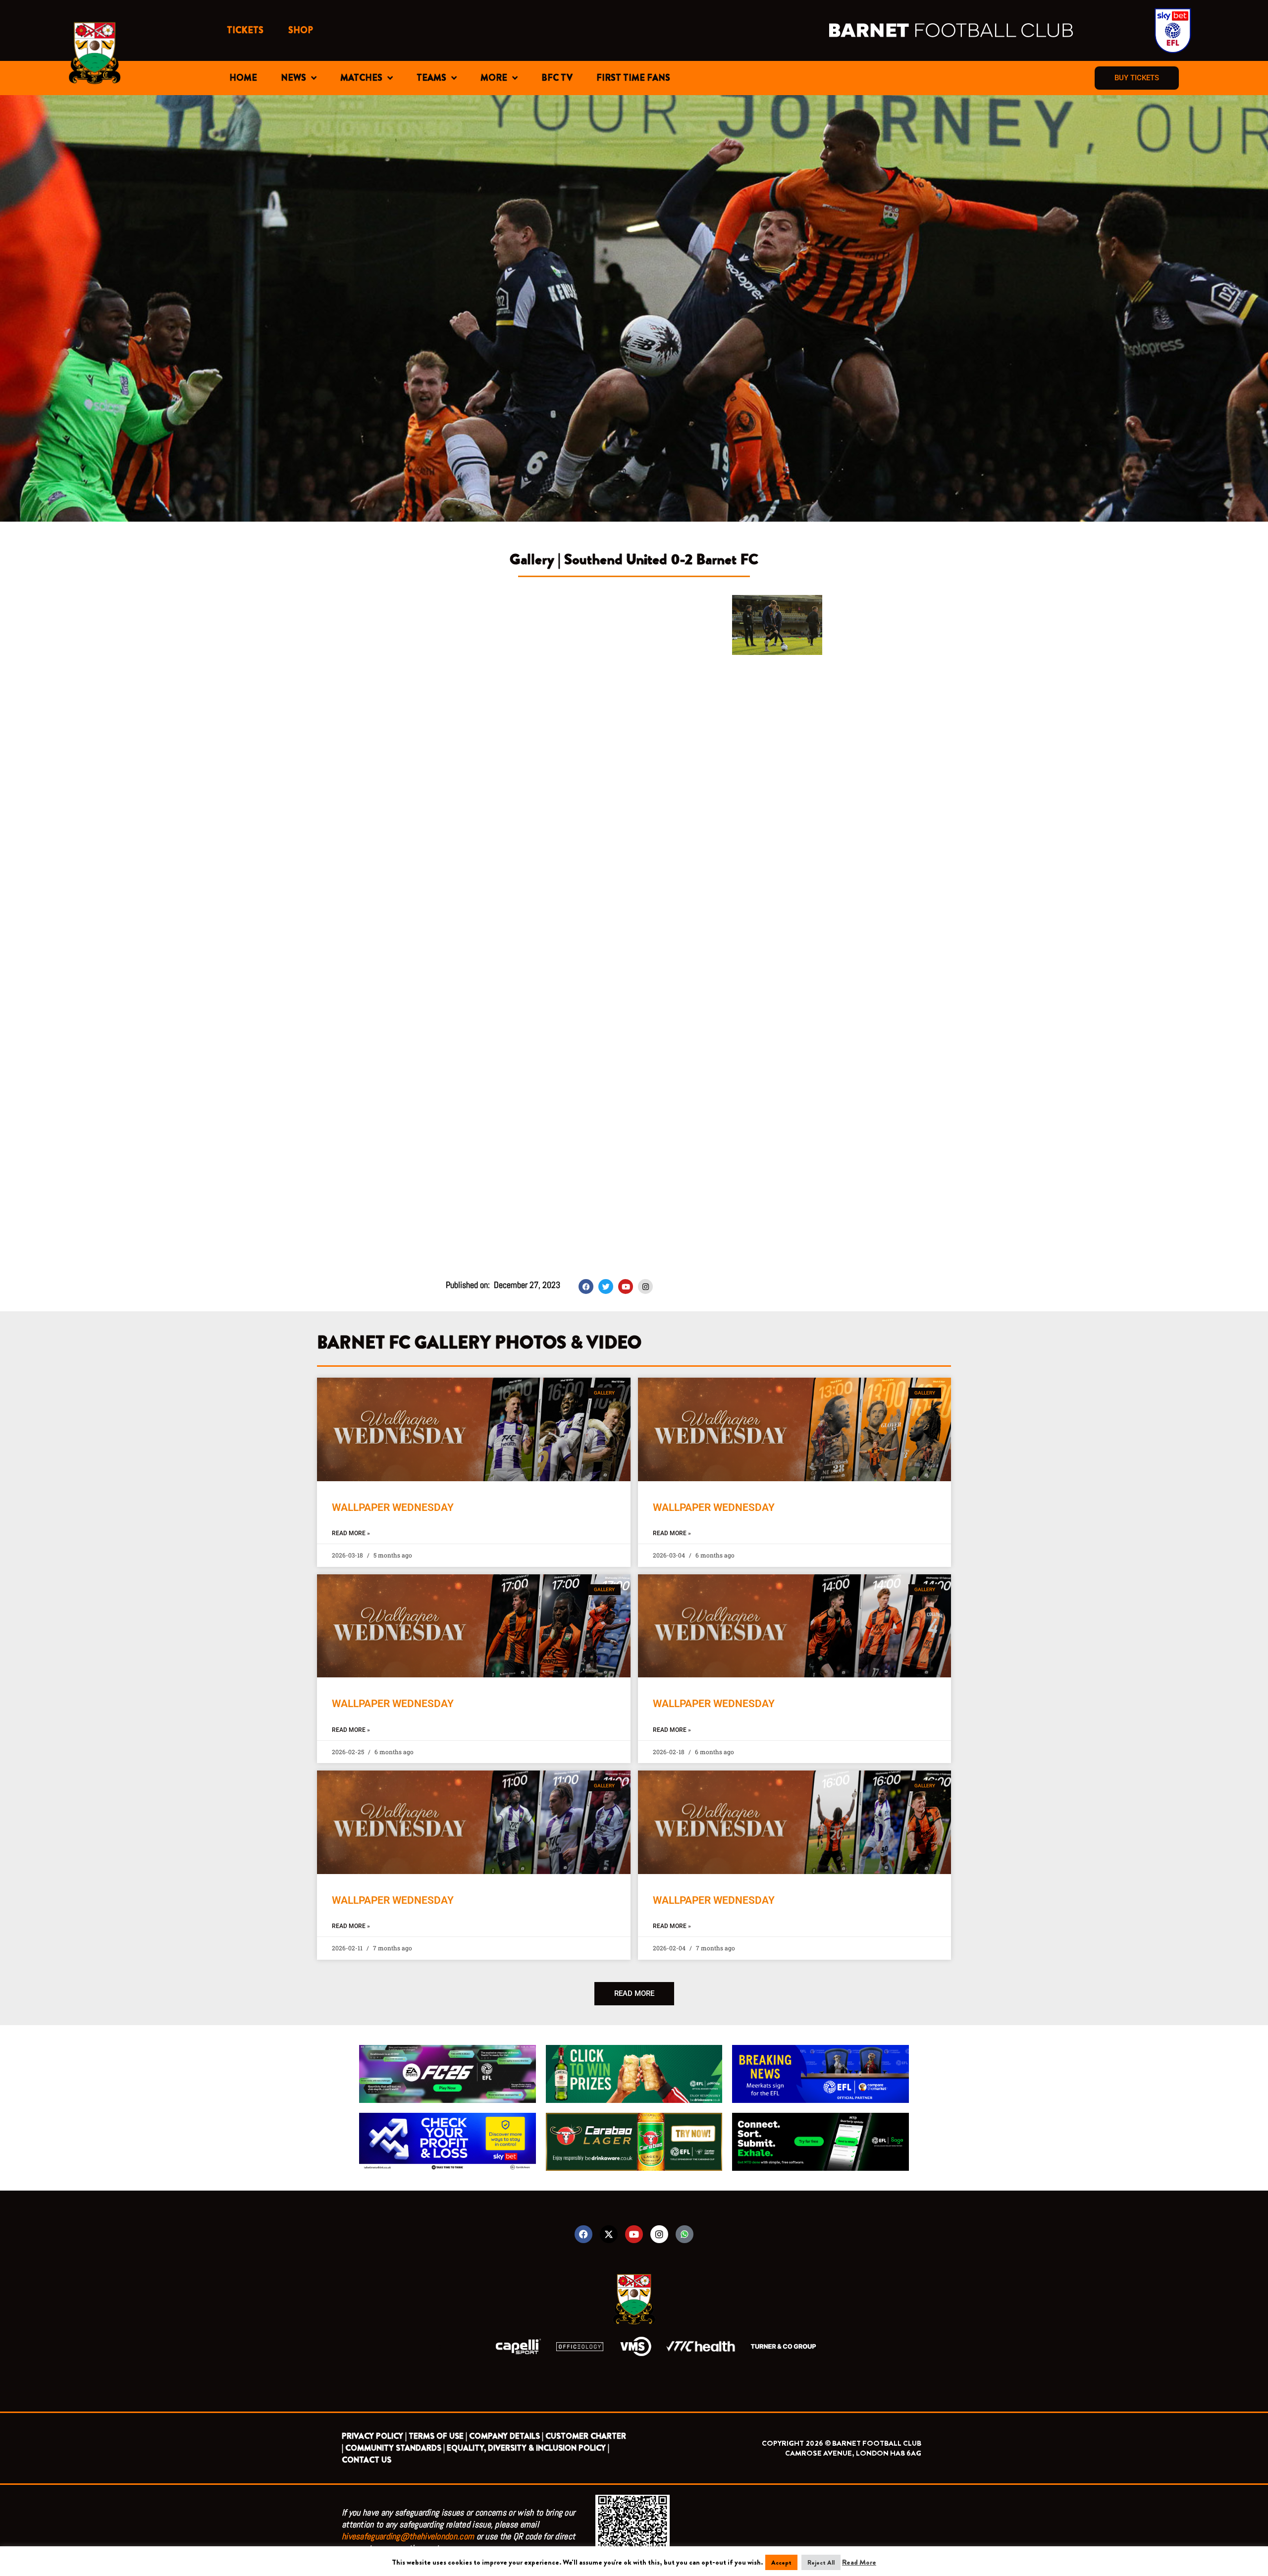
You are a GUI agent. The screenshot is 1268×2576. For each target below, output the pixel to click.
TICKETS (245, 30)
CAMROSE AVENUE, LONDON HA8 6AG (853, 2453)
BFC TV (557, 78)
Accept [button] (781, 2562)
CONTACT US (367, 2460)
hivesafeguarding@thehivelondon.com (408, 2536)
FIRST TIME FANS (633, 78)
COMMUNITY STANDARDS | (395, 2448)
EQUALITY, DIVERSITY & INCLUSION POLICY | (528, 2448)
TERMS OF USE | (438, 2436)
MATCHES (361, 78)
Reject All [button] (821, 2562)
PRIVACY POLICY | (374, 2436)
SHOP (301, 30)
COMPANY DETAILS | (506, 2436)
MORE (494, 78)
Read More (859, 2562)
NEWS (293, 78)
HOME (243, 78)
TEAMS (431, 78)
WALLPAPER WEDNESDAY (393, 1507)
